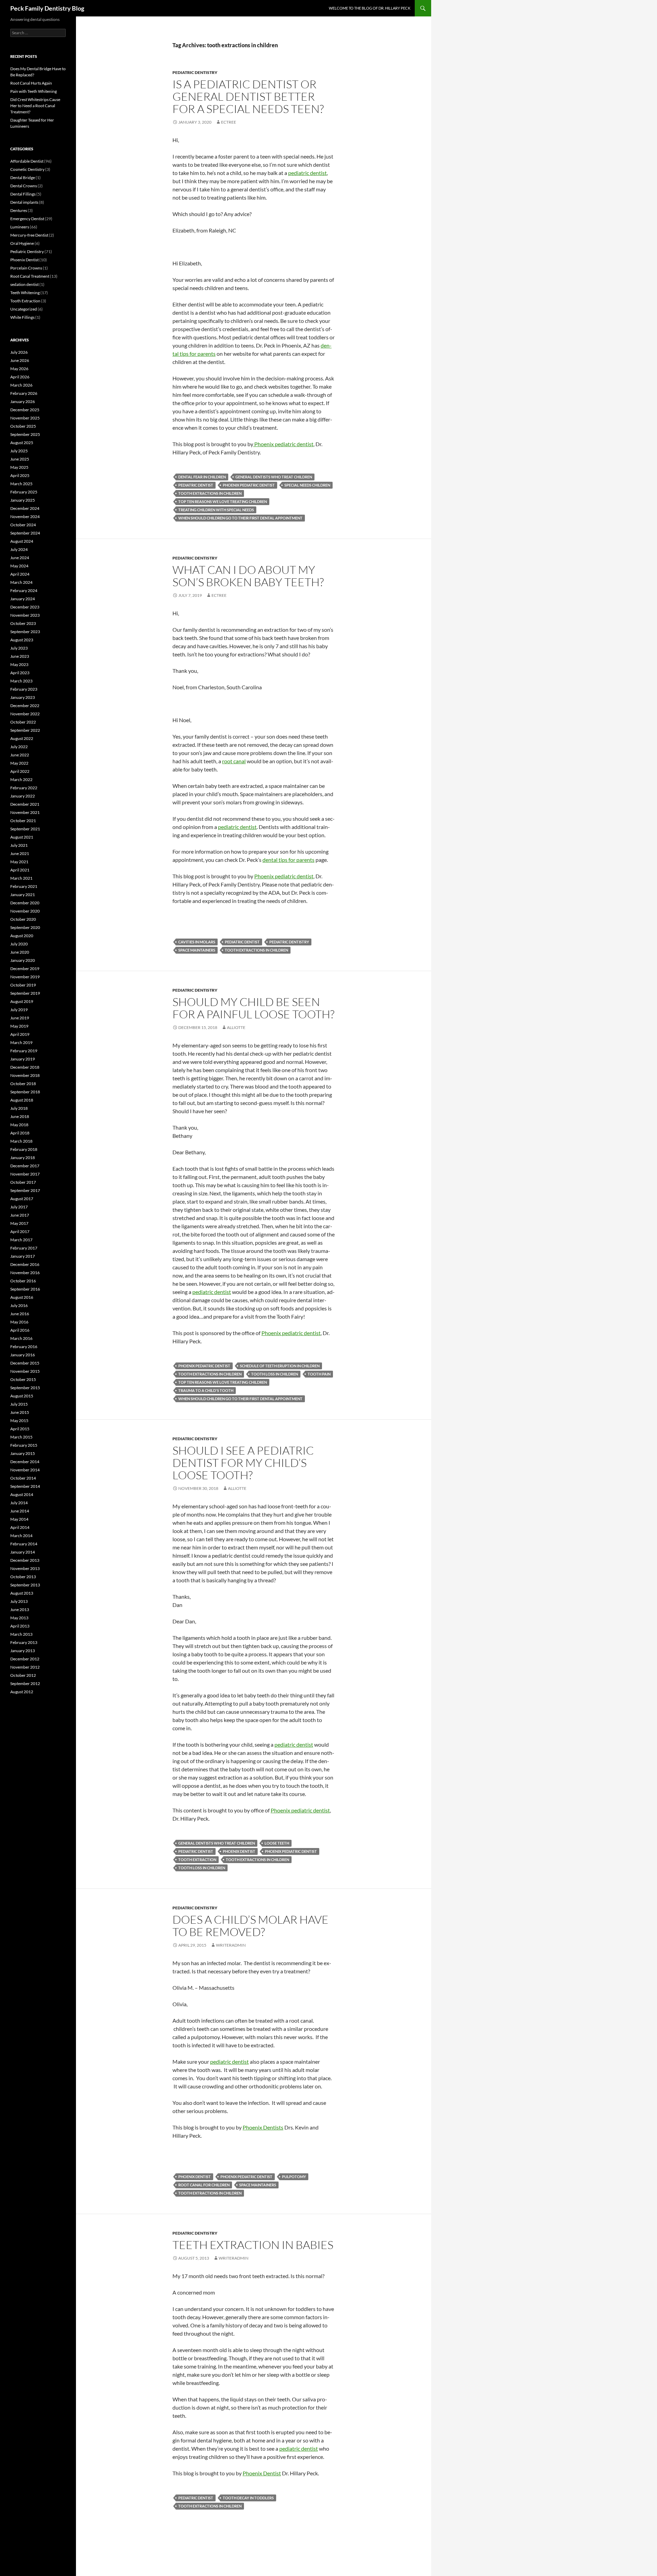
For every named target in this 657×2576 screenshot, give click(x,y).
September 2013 (25, 1585)
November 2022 (25, 714)
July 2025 (19, 451)
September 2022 (25, 730)
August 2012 (22, 1692)
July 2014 (19, 1503)
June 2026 (20, 360)
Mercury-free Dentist (29, 235)
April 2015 (20, 1429)
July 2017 (19, 1207)
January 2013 (23, 1651)
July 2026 (19, 352)
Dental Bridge (23, 178)
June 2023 (20, 656)
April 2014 (20, 1527)
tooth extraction (197, 1859)
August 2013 (22, 1593)
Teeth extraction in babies (253, 2245)
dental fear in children (202, 477)
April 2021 (20, 870)
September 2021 (25, 829)
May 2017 (19, 1223)
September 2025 (25, 434)
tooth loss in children (275, 1374)
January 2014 (23, 1552)
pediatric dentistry (289, 942)
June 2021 (20, 853)
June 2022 (20, 755)
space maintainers (197, 950)
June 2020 (20, 952)
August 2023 (22, 640)
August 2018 (22, 1100)
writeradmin (231, 1945)
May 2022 (19, 763)
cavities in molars (197, 942)
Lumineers (20, 227)
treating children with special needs (216, 510)
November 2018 (25, 1075)
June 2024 (20, 558)
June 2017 (20, 1215)
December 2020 (25, 903)
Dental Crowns (24, 186)
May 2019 (19, 1026)
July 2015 (19, 1404)
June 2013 (20, 1610)
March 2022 (21, 780)
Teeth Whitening (25, 293)
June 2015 (20, 1412)
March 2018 (21, 1141)
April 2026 (20, 377)
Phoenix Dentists (263, 2127)
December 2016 (25, 1264)
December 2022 (25, 706)
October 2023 (23, 623)
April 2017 (20, 1232)
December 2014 (25, 1462)
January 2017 (23, 1256)
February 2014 (24, 1544)
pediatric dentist (307, 173)
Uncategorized (24, 309)
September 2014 (25, 1486)
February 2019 (24, 1051)
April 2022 (20, 771)
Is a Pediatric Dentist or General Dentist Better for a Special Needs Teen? (248, 96)
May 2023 (19, 664)
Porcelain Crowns (26, 268)
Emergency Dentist (27, 219)
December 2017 (25, 1166)
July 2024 (19, 549)
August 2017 (22, 1199)
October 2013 (23, 1577)
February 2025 (24, 492)
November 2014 (25, 1470)
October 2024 (23, 525)
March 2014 (21, 1536)
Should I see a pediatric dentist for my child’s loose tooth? (243, 1463)
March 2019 (21, 1042)
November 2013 (25, 1568)
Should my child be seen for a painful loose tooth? (253, 1008)
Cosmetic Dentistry (27, 169)
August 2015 (22, 1396)
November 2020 (25, 911)
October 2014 (23, 1478)
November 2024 (25, 517)
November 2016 (25, 1273)
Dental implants (24, 202)
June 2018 (20, 1116)
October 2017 (23, 1182)
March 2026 (21, 385)
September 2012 (25, 1683)
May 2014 (19, 1519)
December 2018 (25, 1067)
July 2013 (19, 1601)
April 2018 (20, 1133)
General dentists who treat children (274, 477)
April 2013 (20, 1626)
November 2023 (25, 615)
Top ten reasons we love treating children (223, 501)
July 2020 (19, 944)
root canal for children (204, 2185)
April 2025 (20, 475)
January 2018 (23, 1158)
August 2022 (22, 738)
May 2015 (19, 1421)
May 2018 (19, 1125)
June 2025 (20, 459)
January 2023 (23, 697)
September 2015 (25, 1388)
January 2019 (23, 1059)
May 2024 (19, 566)
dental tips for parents (288, 860)
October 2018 (23, 1084)
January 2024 (23, 599)
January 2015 (23, 1453)
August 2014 (22, 1494)
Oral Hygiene (22, 243)
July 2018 (19, 1108)
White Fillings (22, 317)
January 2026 (23, 401)
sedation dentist (24, 284)
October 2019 (23, 985)
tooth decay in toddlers (248, 2498)
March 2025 (21, 484)
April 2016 (20, 1330)
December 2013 (25, 1560)
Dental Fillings (23, 194)
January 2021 (23, 895)
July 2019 (19, 1010)
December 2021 (25, 804)
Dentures (19, 210)
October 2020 (23, 919)
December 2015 (25, 1363)
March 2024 (21, 582)
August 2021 (22, 837)
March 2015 (21, 1437)
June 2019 (20, 1018)
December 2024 (25, 508)
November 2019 (25, 977)
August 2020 (22, 936)
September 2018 (25, 1092)
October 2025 (23, 426)
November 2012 (25, 1667)
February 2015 (24, 1445)
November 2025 (25, 418)
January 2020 (23, 960)
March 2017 (21, 1240)
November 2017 (25, 1174)
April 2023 (20, 673)
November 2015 (25, 1371)
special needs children (307, 485)
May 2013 (19, 1618)
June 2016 (20, 1314)
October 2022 (23, 722)
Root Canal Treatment (30, 276)
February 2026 (24, 393)
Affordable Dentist (27, 161)
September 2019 (25, 993)
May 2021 (19, 862)
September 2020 (25, 927)
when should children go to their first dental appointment (240, 518)
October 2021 (23, 821)
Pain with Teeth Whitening (34, 91)
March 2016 (21, 1338)
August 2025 (22, 443)
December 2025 (25, 410)
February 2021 (24, 886)
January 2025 (23, 500)
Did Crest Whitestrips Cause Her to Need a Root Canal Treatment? (35, 106)
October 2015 (23, 1379)
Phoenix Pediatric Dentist (249, 485)
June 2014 (20, 1511)
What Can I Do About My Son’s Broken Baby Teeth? (248, 576)
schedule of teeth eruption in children (280, 1366)
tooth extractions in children (210, 493)
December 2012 (25, 1659)
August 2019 (22, 1001)
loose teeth (277, 1843)
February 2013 (24, 1642)
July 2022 (19, 747)
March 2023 (21, 681)
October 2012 (23, 1675)
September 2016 (25, 1289)
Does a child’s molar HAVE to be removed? (250, 1926)
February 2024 (24, 590)
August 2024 (22, 541)
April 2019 (20, 1034)
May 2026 (19, 369)
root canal (234, 761)
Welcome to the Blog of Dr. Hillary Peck (370, 8)
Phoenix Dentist (239, 1851)
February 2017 (24, 1248)
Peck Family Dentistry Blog (47, 8)
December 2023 (25, 607)
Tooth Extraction (25, 301)
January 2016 (23, 1355)
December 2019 (25, 969)
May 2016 (19, 1322)
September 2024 (25, 533)
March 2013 (21, 1634)
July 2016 (19, 1305)
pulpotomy (294, 2177)
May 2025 (19, 467)
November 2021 (25, 812)
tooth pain (319, 1374)
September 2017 (25, 1190)
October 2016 (23, 1281)
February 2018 (24, 1149)
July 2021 (19, 845)
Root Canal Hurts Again (31, 83)
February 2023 (24, 689)
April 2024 (20, 574)
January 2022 (23, 796)
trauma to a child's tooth (206, 1390)
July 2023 (19, 648)
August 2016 (22, 1297)
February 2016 (24, 1347)
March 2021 (21, 878)
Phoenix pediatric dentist (283, 444)
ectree (229, 122)
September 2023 (25, 632)
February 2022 (24, 788)
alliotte (236, 1027)
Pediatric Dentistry (195, 72)
